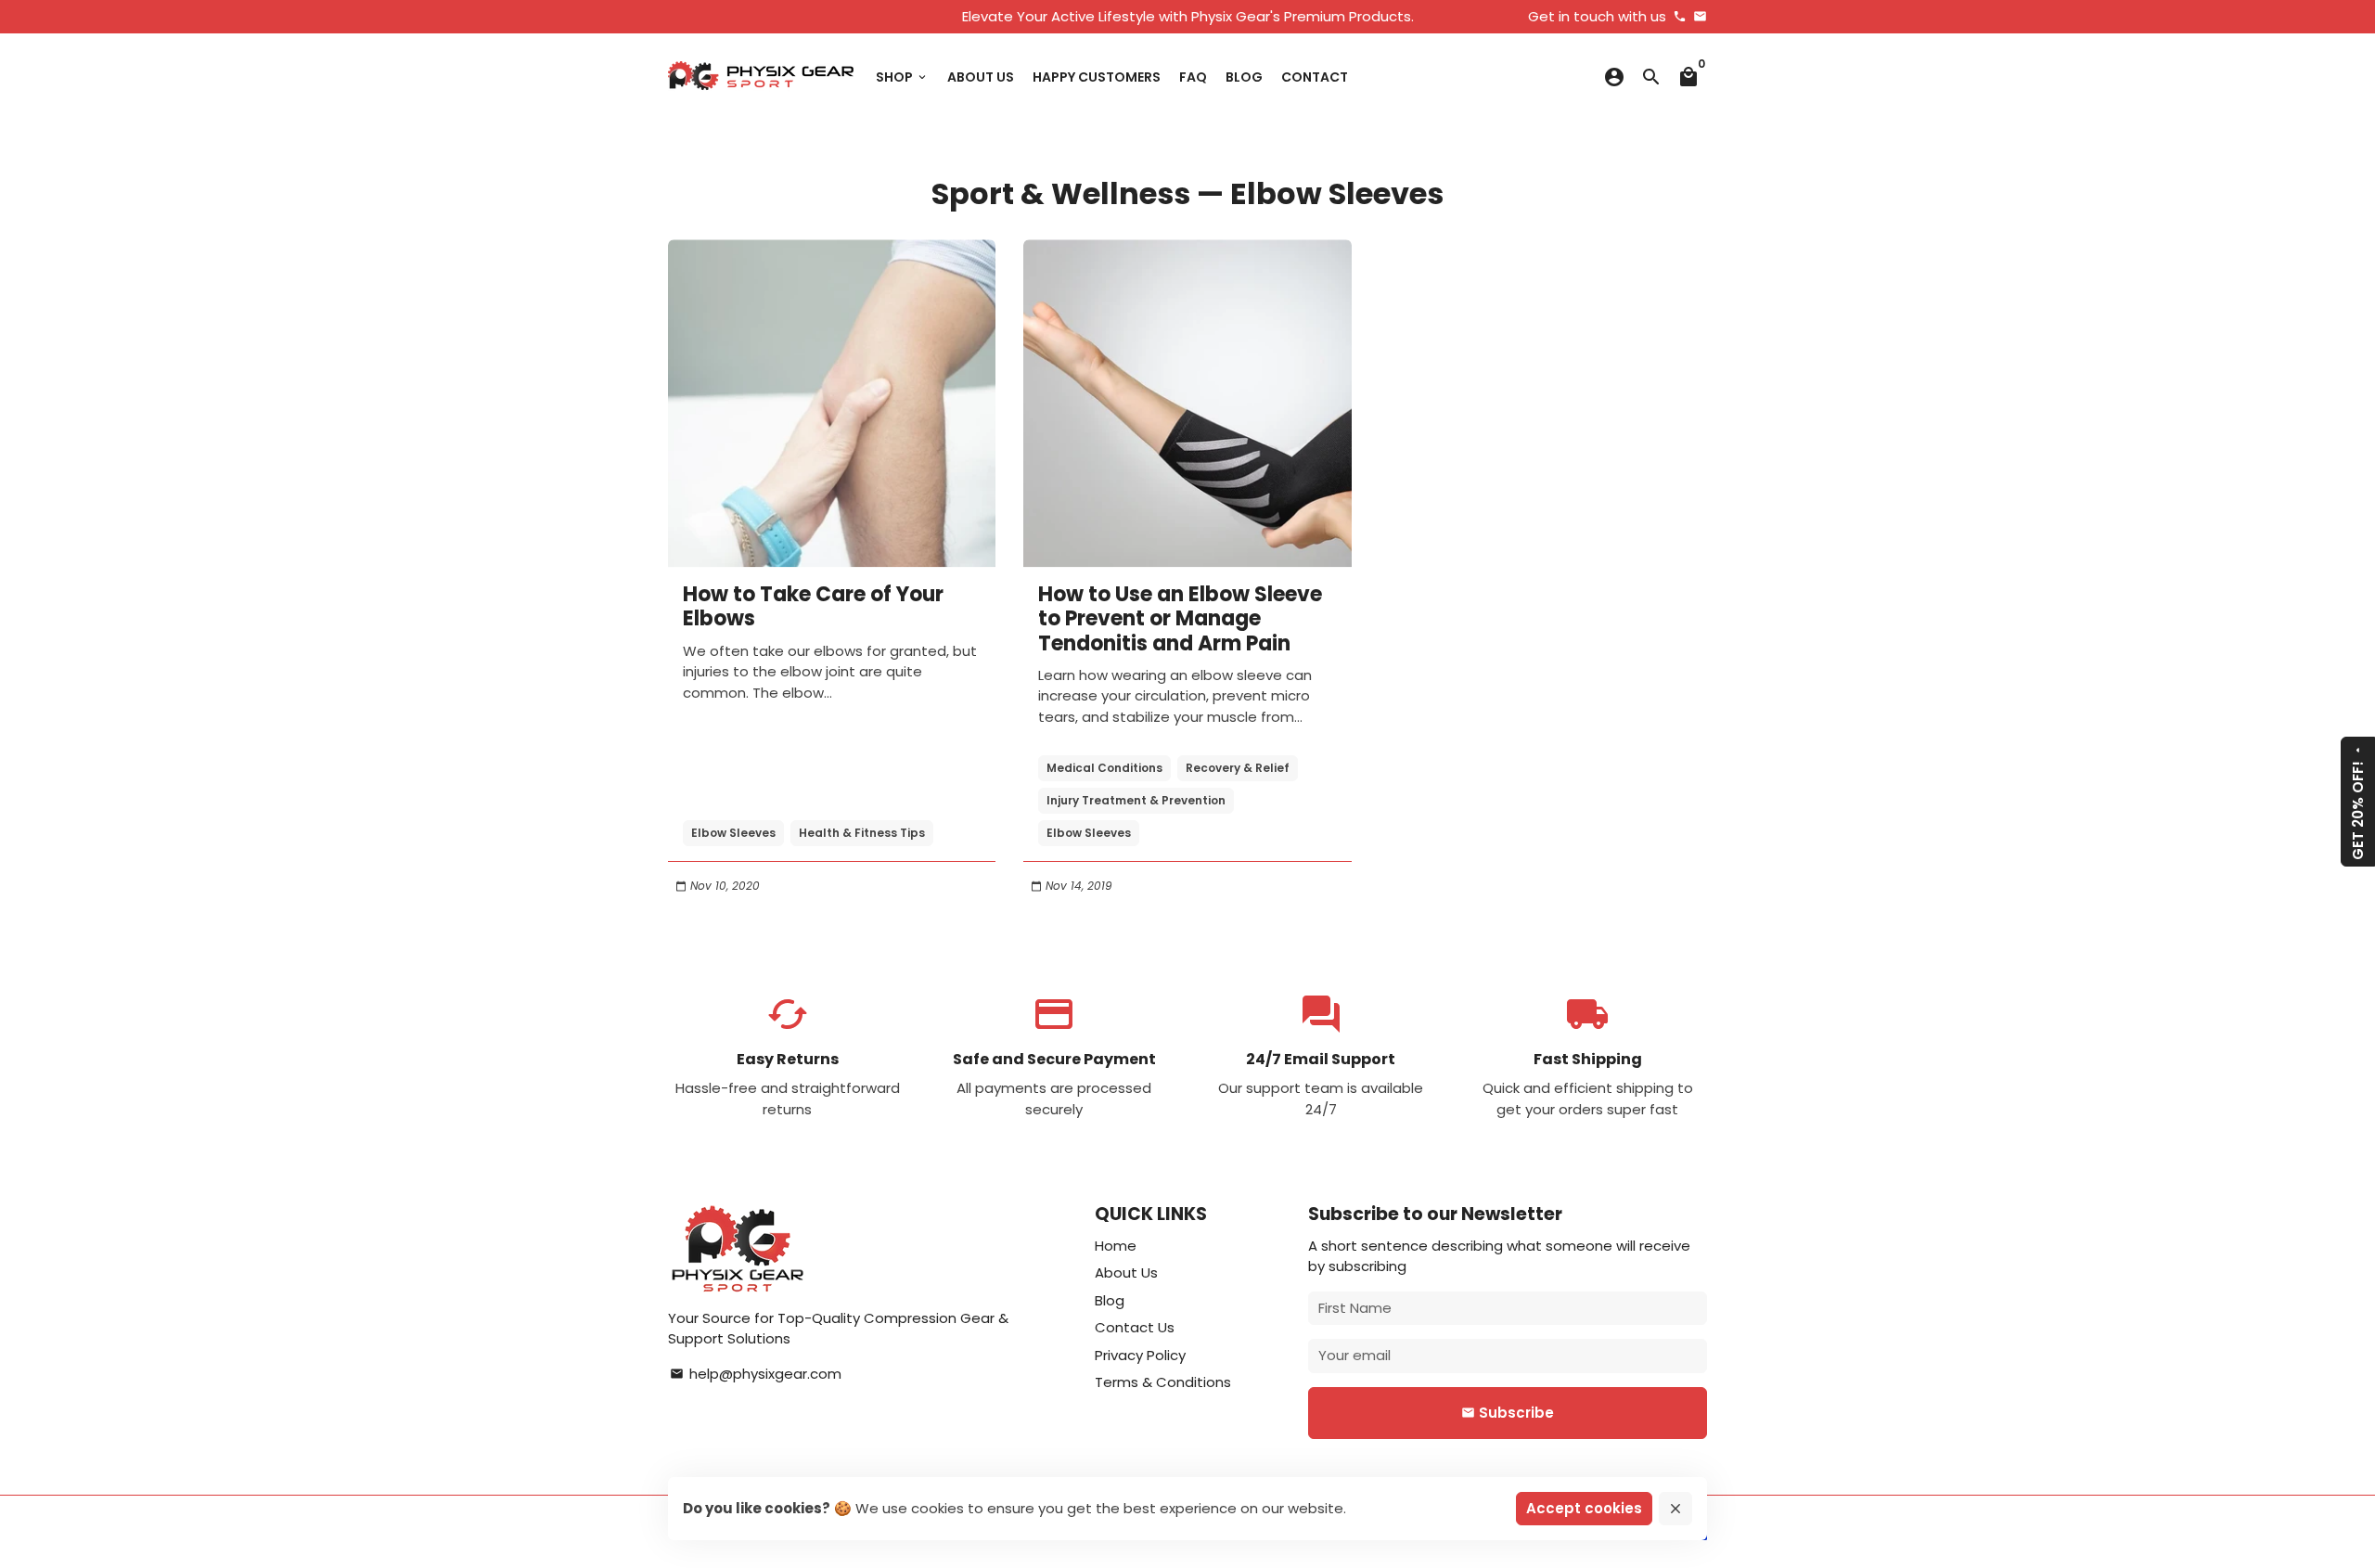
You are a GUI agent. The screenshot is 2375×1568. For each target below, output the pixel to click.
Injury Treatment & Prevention (1136, 800)
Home (1116, 1246)
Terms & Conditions (1163, 1382)
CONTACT (1315, 77)
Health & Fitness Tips (862, 833)
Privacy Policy (1140, 1355)
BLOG (1244, 77)
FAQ (1193, 77)
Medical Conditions (1104, 768)
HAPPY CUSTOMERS (1097, 77)
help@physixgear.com (756, 1374)
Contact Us (1135, 1327)
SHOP (902, 77)
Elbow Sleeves (733, 833)
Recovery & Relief (1238, 768)
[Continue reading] (832, 403)
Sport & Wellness (1061, 193)
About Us (1126, 1272)
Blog (1110, 1300)
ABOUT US (981, 77)
